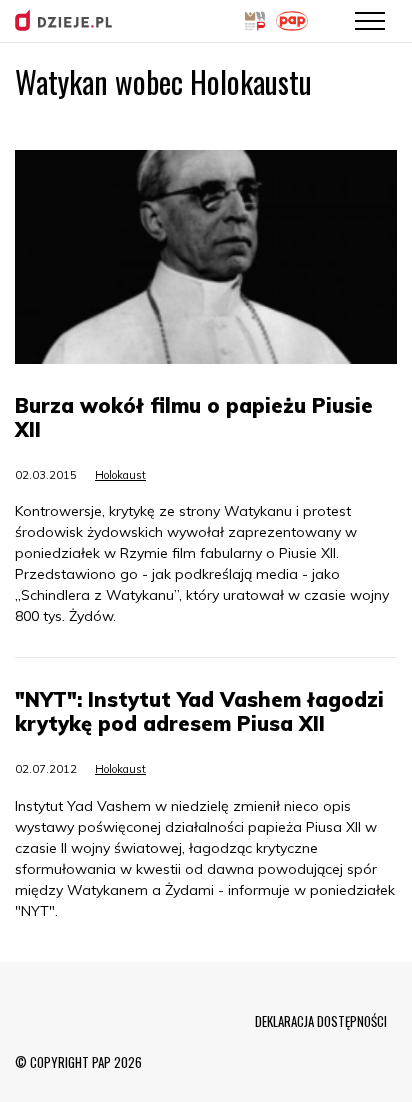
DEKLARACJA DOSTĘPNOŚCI (321, 1021)
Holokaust (120, 475)
